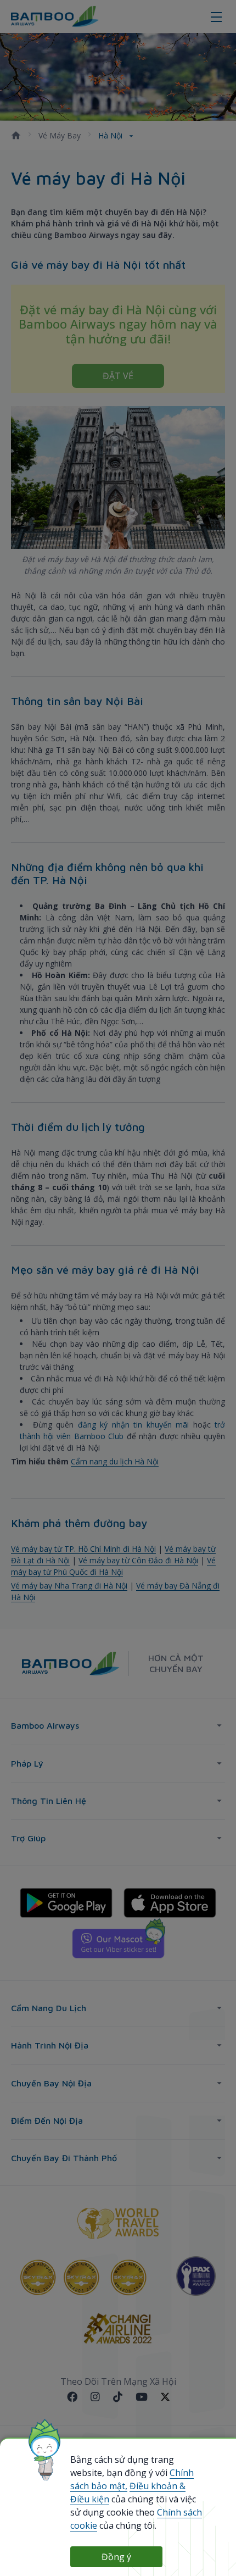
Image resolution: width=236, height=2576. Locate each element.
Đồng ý (116, 2557)
